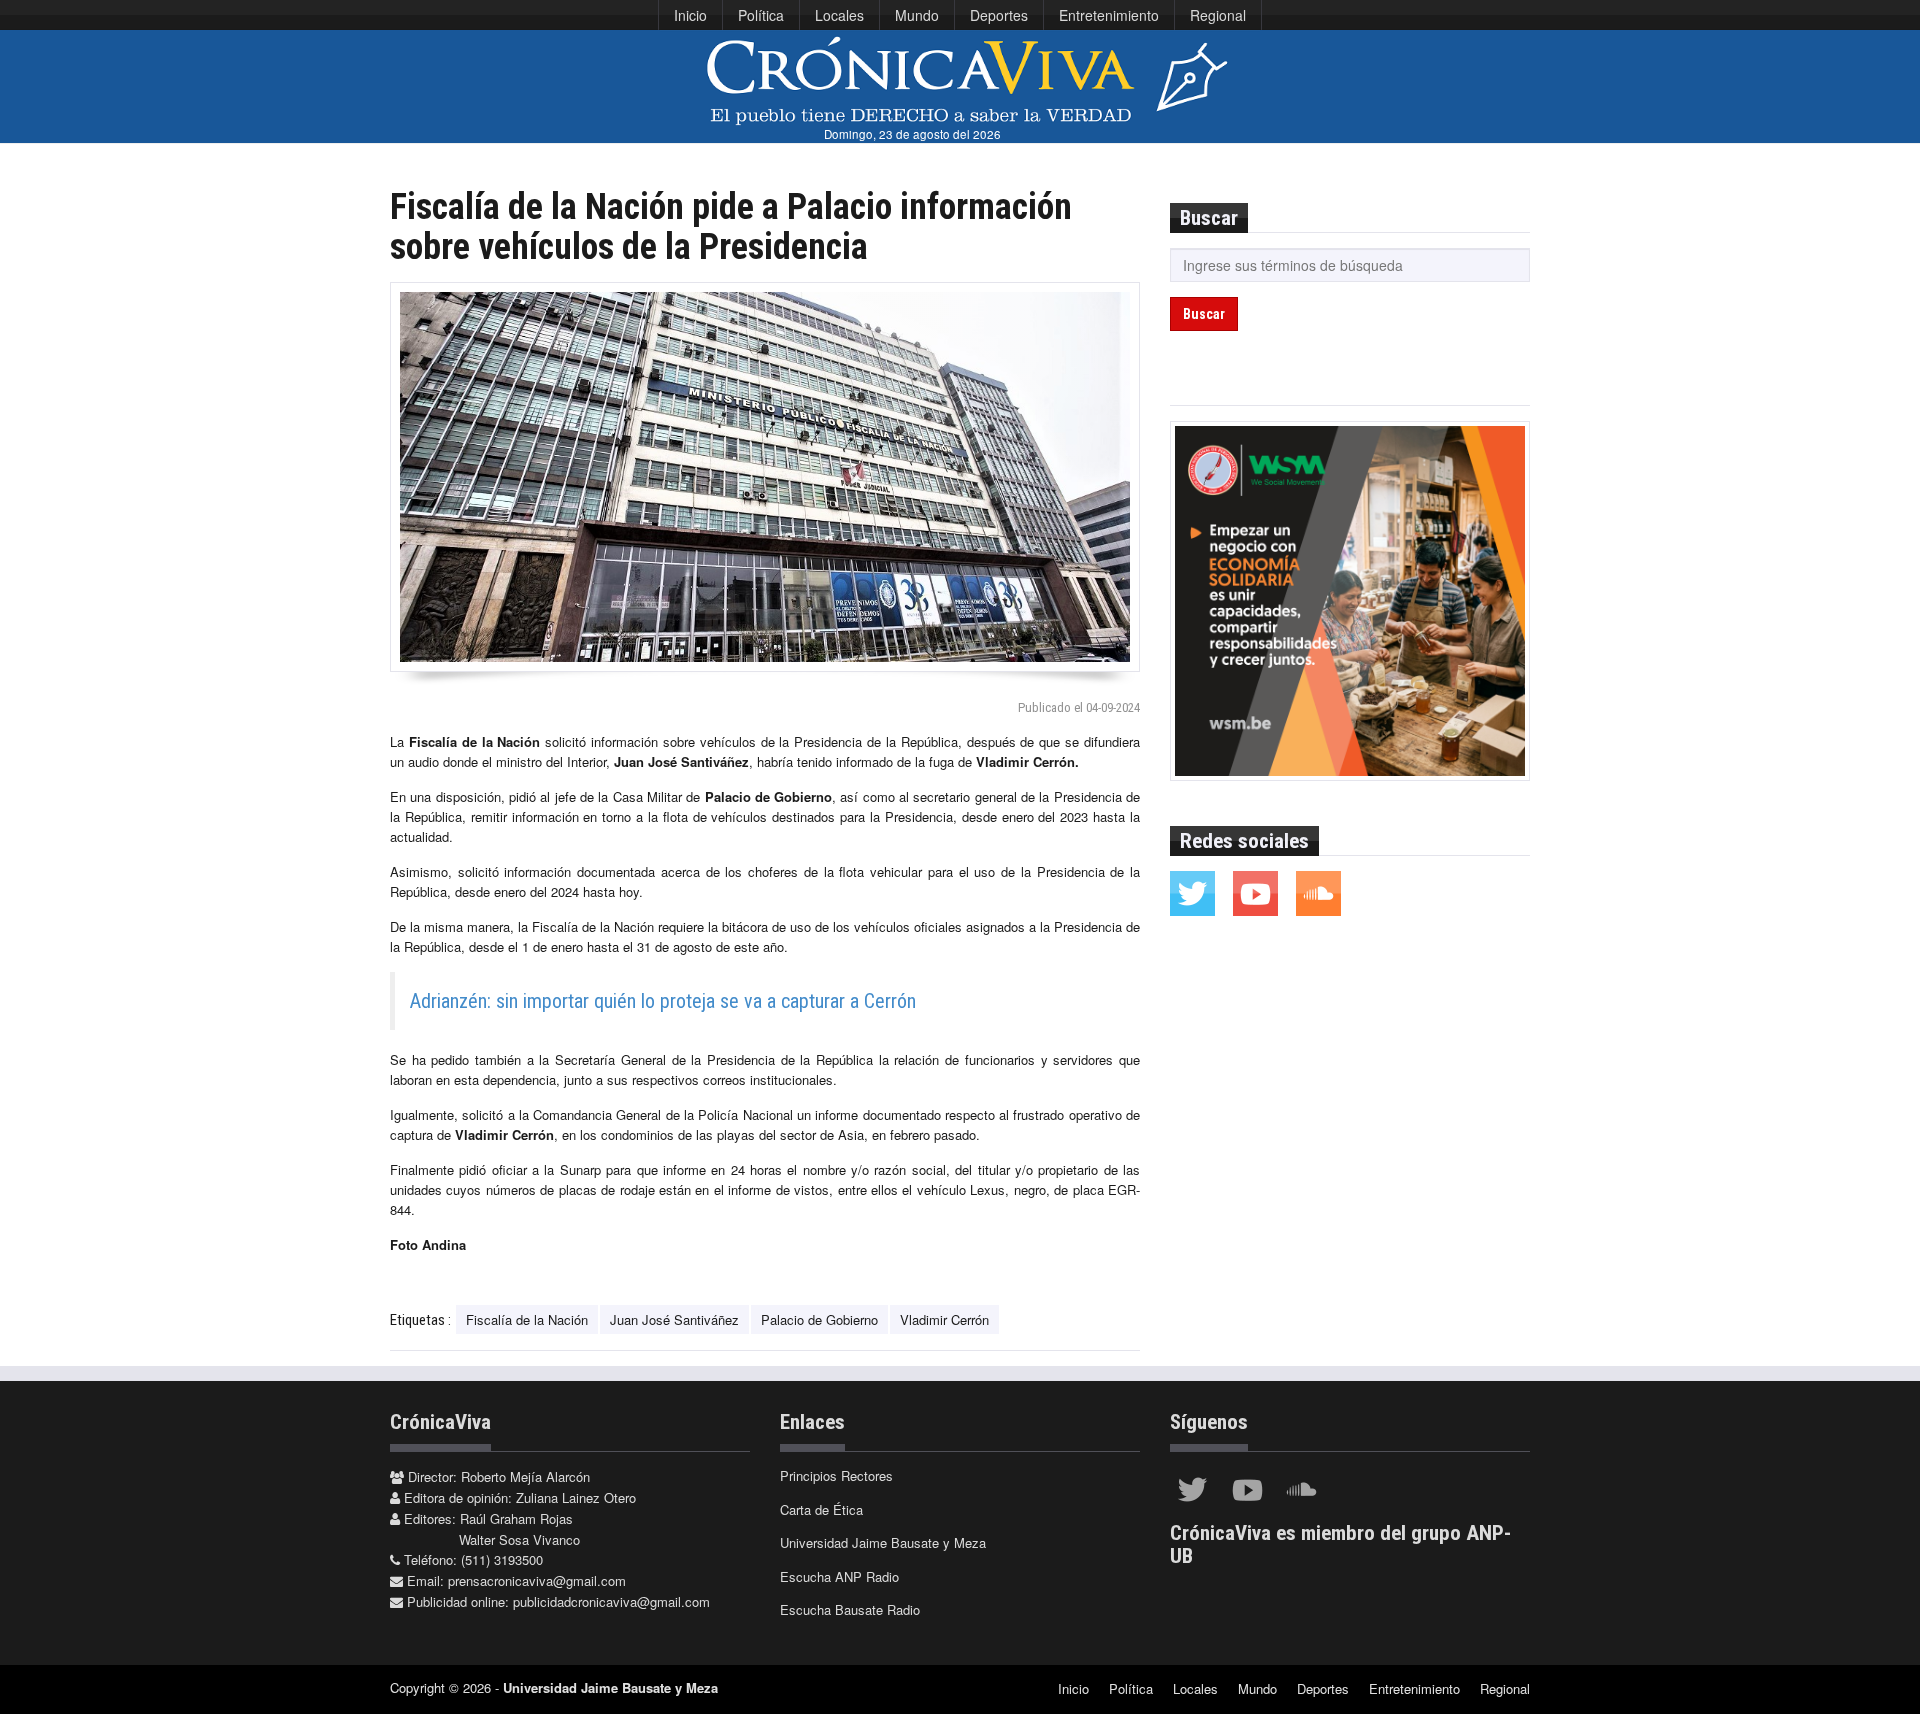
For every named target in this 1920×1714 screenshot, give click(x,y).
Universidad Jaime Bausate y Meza (883, 1542)
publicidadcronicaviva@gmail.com (611, 1601)
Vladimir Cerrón (944, 1319)
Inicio (690, 15)
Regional (1218, 15)
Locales (839, 15)
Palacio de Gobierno (819, 1319)
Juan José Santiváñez (674, 1319)
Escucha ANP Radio (839, 1576)
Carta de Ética (821, 1509)
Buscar (1204, 314)
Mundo (917, 15)
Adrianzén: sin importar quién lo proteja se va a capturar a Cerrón (663, 1001)
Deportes (999, 15)
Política (761, 15)
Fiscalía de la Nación (527, 1319)
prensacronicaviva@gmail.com (537, 1580)
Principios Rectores (836, 1475)
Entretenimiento (1109, 15)
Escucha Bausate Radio (850, 1609)
